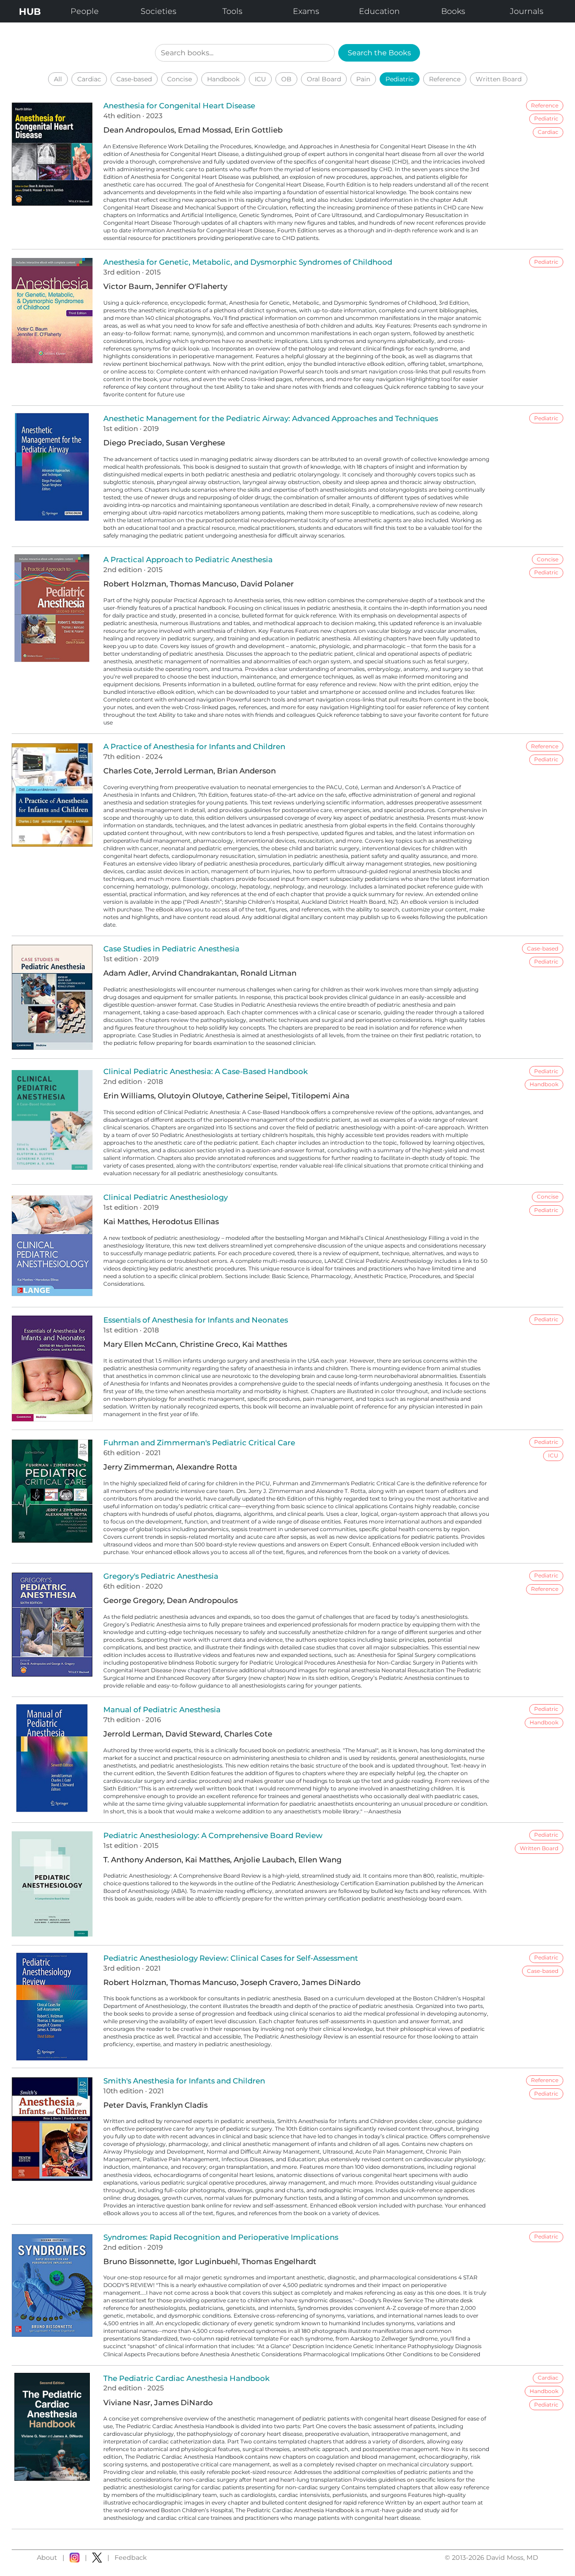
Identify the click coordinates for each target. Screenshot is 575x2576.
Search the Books (379, 53)
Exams (306, 11)
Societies (158, 11)
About (47, 2558)
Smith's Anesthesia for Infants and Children (184, 2081)
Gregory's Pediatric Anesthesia (161, 1576)
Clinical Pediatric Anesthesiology (166, 1197)
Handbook (223, 79)
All (58, 79)
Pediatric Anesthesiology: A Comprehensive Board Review (213, 1835)
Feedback (131, 2558)
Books (453, 11)
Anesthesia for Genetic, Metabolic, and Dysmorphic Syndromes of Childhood (248, 262)
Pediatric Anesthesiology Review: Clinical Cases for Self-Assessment (231, 1958)
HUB (30, 11)
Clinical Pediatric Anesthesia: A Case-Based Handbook (206, 1071)
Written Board (499, 79)
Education (379, 11)
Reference (445, 79)
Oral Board (324, 79)
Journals (526, 11)
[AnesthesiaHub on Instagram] (75, 2558)
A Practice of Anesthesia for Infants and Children (194, 746)
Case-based (134, 79)
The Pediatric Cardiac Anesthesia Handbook (186, 2378)
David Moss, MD (512, 2558)
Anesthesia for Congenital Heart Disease (179, 106)
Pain (363, 79)
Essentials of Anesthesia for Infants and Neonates (196, 1320)
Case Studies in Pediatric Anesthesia (171, 949)
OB (286, 79)
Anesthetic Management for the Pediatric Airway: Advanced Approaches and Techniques (271, 418)
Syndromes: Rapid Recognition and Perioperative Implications (221, 2237)
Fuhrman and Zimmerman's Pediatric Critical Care (199, 1443)
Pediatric (400, 79)
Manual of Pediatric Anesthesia (162, 1710)
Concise (179, 79)
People (85, 11)
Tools (232, 11)
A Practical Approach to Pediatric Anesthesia (188, 560)
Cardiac (89, 79)
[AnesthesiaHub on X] (97, 2558)
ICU (260, 79)
